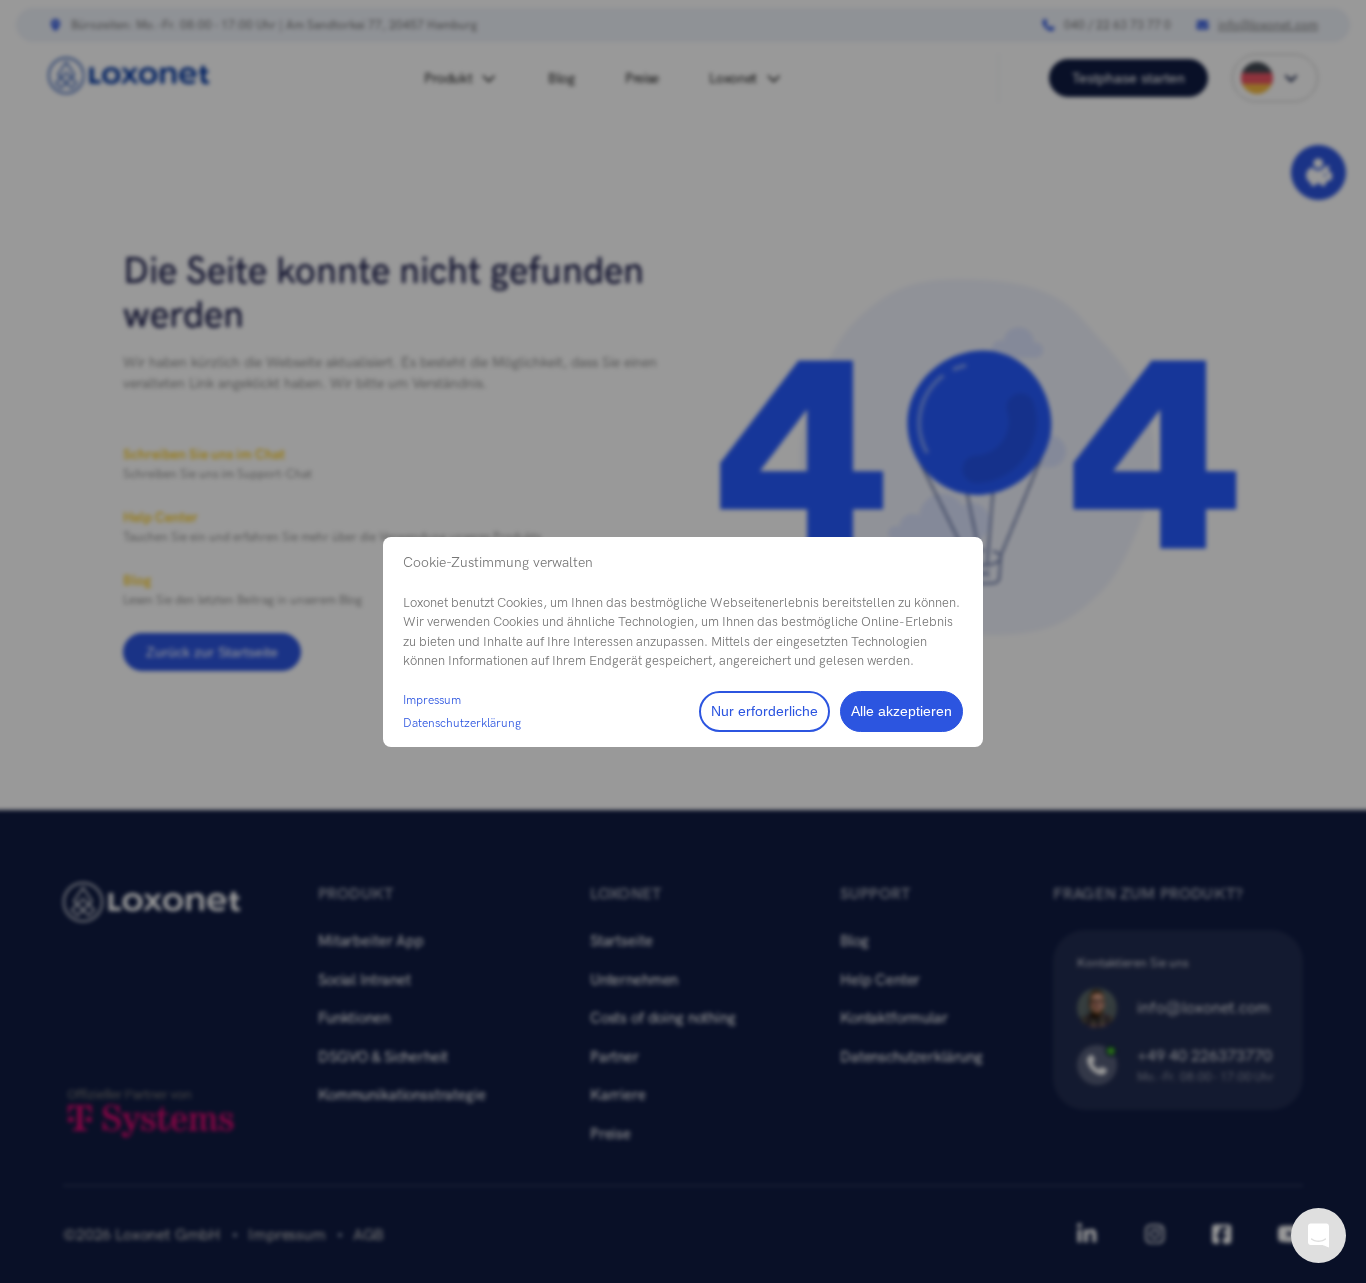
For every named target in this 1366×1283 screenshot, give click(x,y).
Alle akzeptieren (901, 711)
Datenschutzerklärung (462, 723)
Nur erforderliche (764, 711)
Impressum (432, 700)
